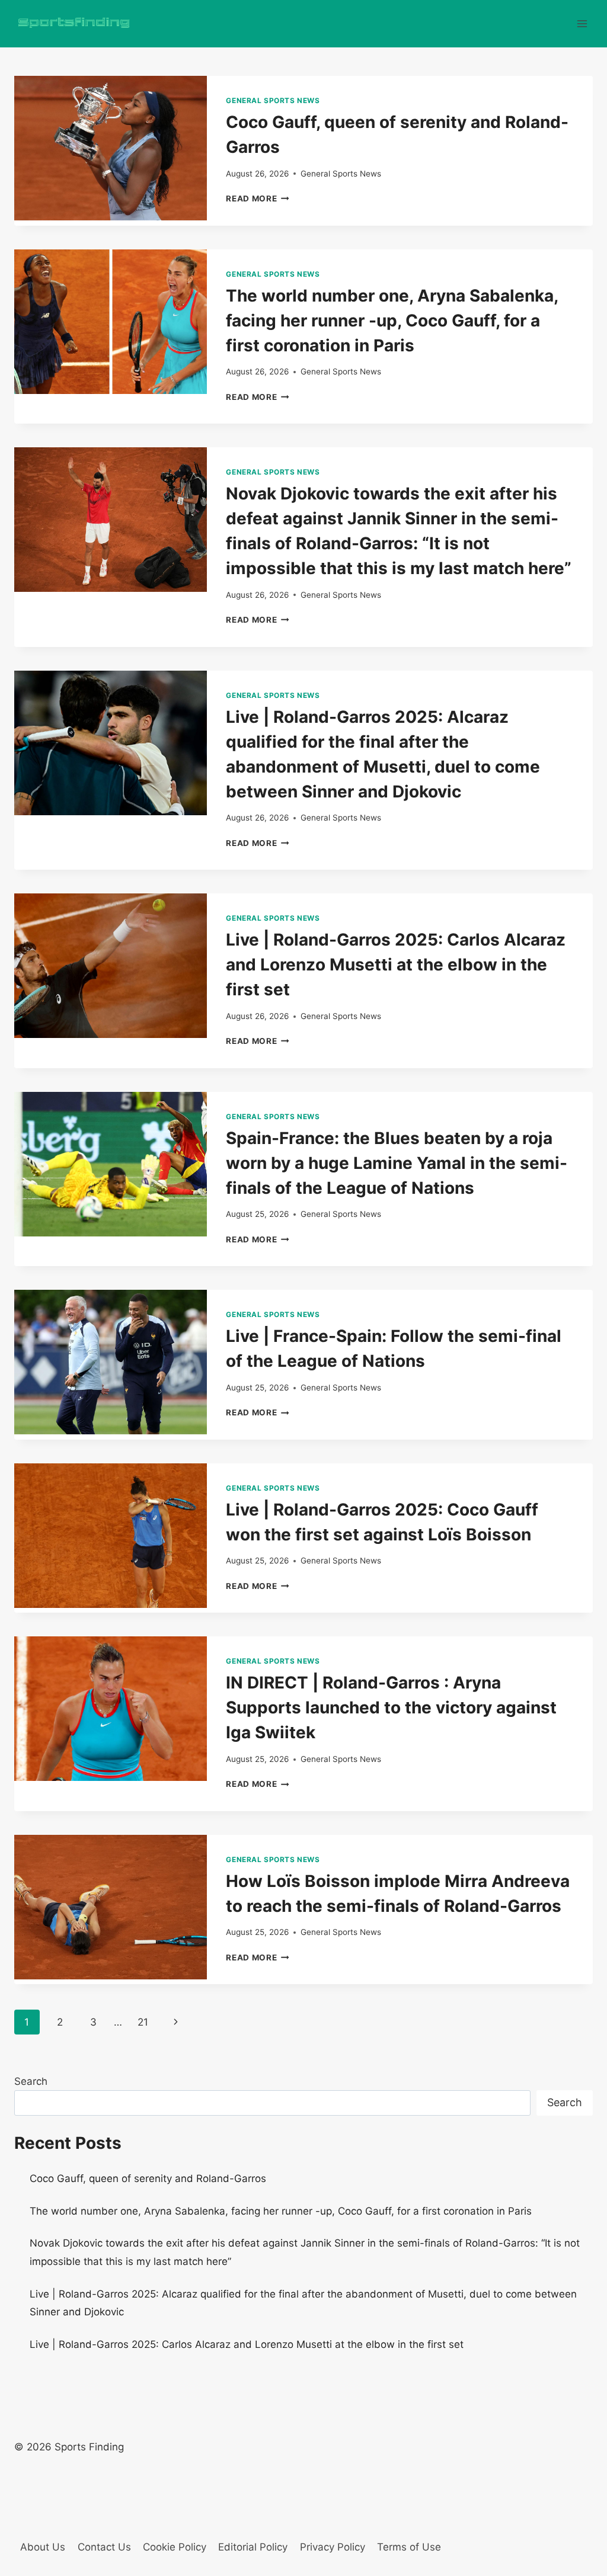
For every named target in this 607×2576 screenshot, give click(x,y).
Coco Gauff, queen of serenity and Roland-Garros (148, 2178)
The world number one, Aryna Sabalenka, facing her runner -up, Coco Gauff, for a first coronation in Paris (392, 321)
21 (143, 2022)
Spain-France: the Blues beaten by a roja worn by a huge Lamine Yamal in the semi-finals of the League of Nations (397, 1163)
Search (31, 2081)
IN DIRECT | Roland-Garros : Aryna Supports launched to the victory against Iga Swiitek (391, 1707)
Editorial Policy (253, 2547)
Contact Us (104, 2547)
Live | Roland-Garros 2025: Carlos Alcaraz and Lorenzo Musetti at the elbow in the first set (396, 965)
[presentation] (111, 148)
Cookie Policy (175, 2547)
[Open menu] (582, 23)
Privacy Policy (333, 2547)
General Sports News (273, 100)
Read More (258, 198)
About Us (43, 2547)
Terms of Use (409, 2547)
